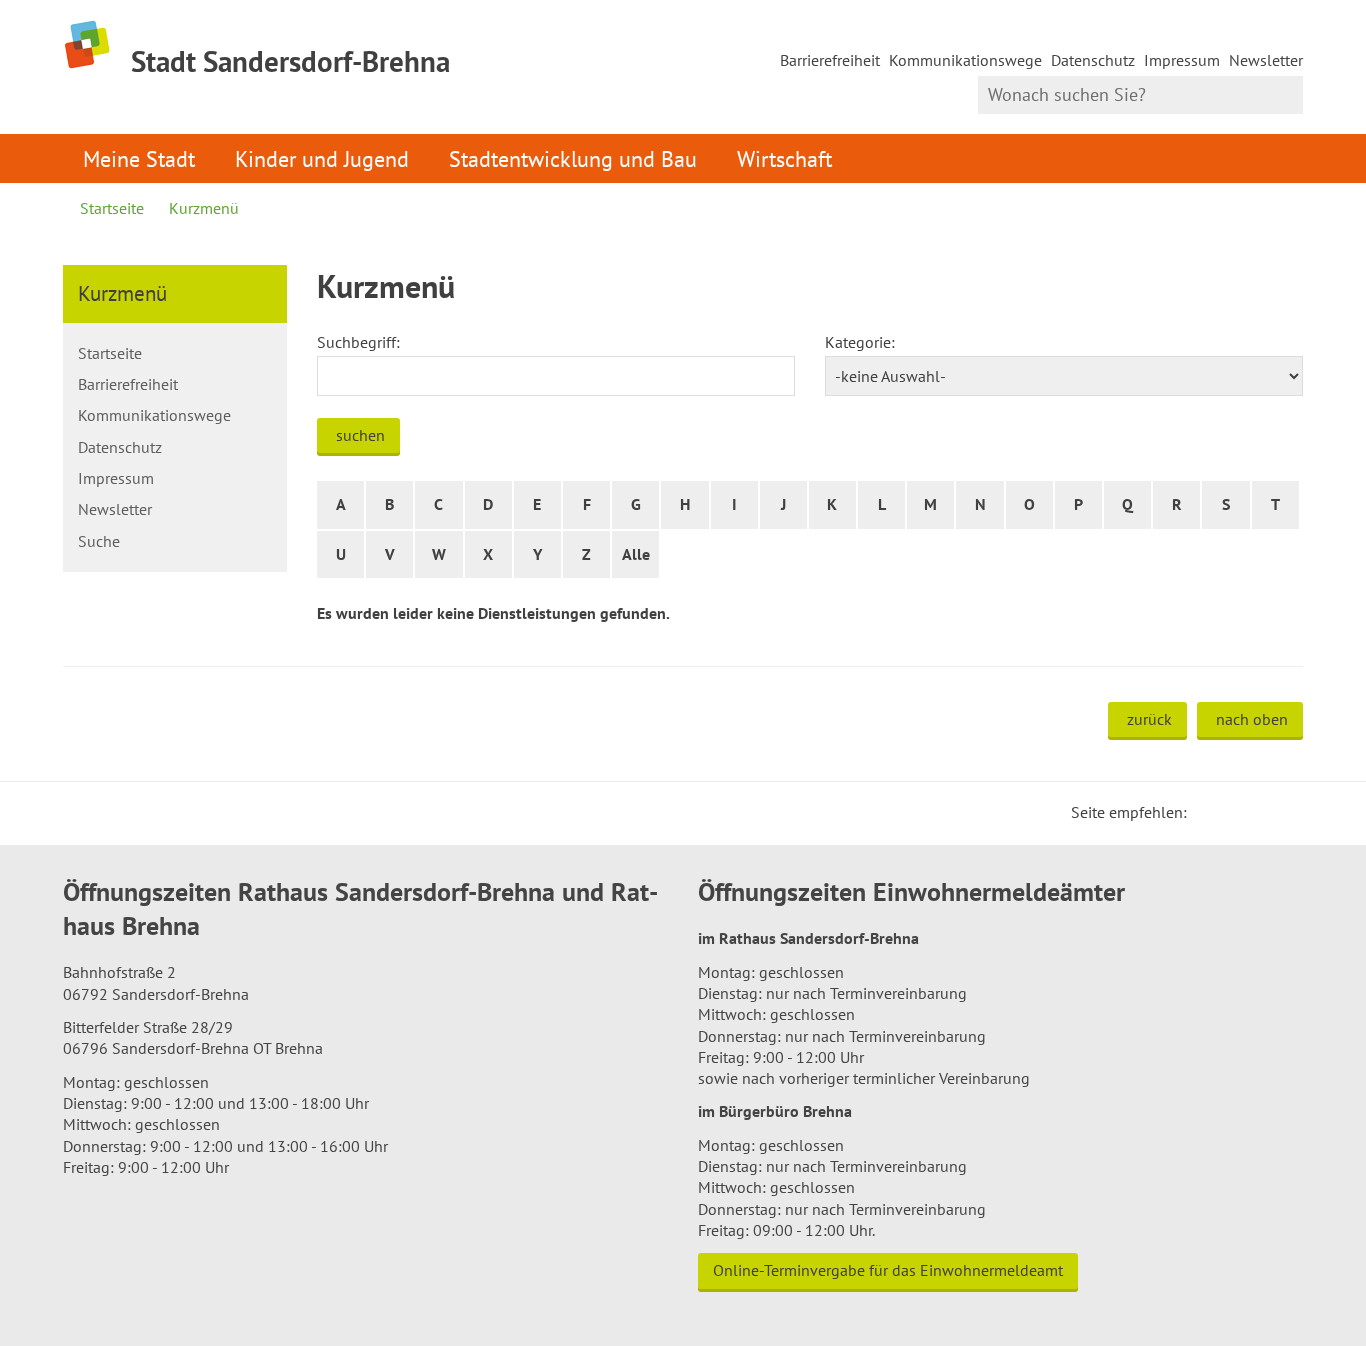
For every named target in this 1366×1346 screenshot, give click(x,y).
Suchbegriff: (358, 342)
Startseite (112, 208)
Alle (636, 554)
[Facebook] (1233, 812)
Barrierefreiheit (830, 60)
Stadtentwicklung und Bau (573, 158)
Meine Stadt (139, 158)
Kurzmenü (204, 208)
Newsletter (1266, 60)
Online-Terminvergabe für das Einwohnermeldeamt (888, 1270)
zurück (1149, 719)
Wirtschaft (784, 158)
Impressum (1182, 60)
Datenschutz (1093, 60)
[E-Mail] (1257, 812)
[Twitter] (1209, 812)
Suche (99, 541)
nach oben (1252, 719)
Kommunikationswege (965, 60)
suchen (360, 435)
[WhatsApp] (1281, 812)
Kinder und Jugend (322, 158)
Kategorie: (860, 342)
